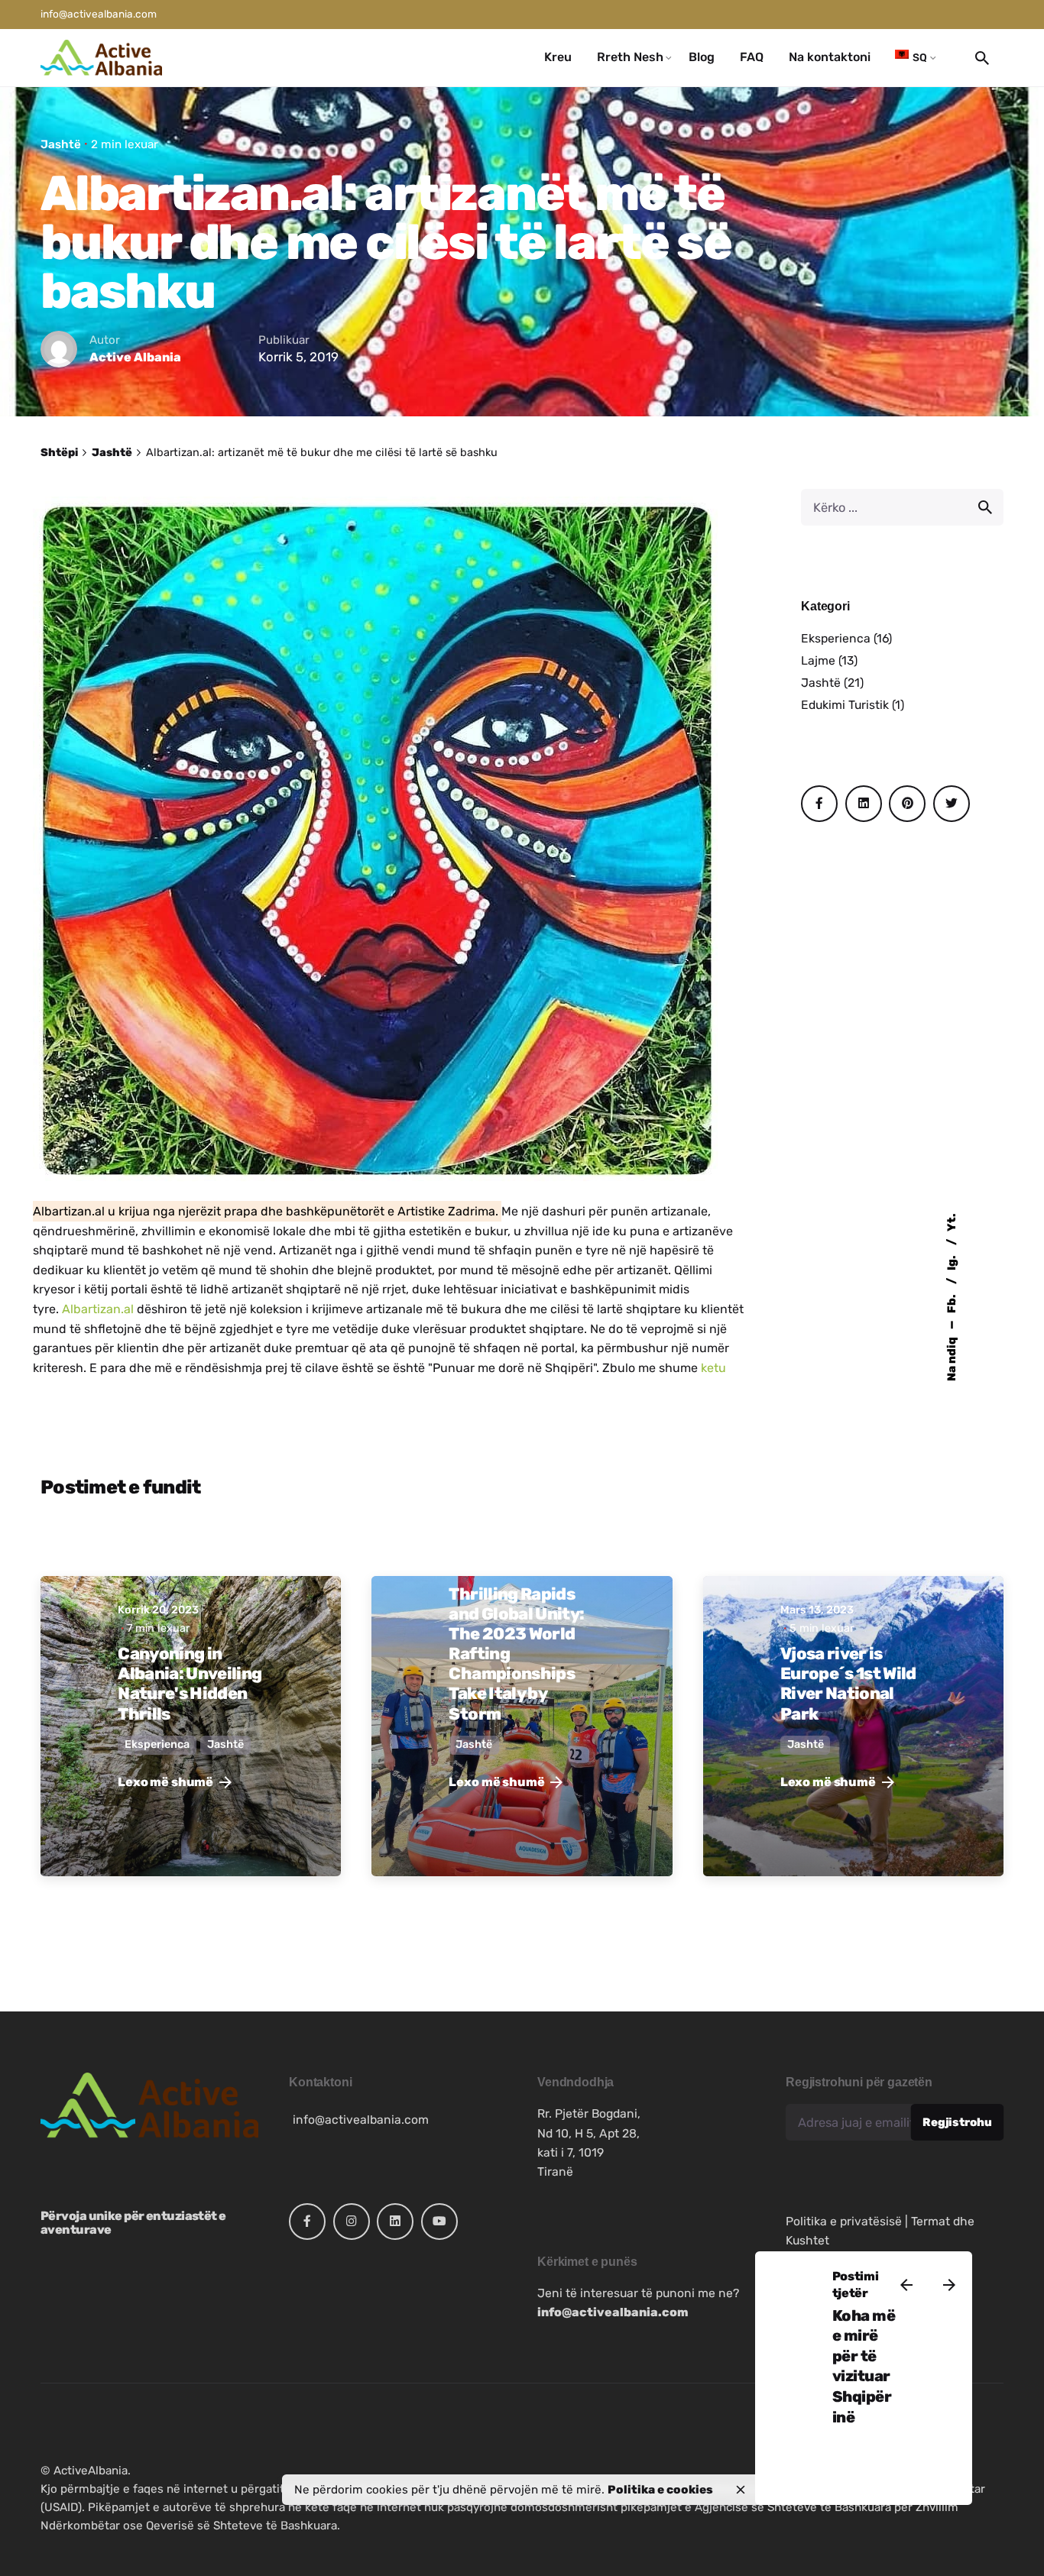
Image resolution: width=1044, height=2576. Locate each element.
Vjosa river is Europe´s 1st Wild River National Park (848, 1683)
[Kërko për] (902, 507)
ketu (712, 1368)
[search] (985, 507)
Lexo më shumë (165, 1782)
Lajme (818, 660)
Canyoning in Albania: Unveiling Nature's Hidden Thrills (190, 1683)
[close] (741, 2490)
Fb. (952, 1303)
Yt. (952, 1222)
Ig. (952, 1262)
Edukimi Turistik (845, 705)
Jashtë (61, 144)
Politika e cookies (660, 2490)
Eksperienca (836, 638)
